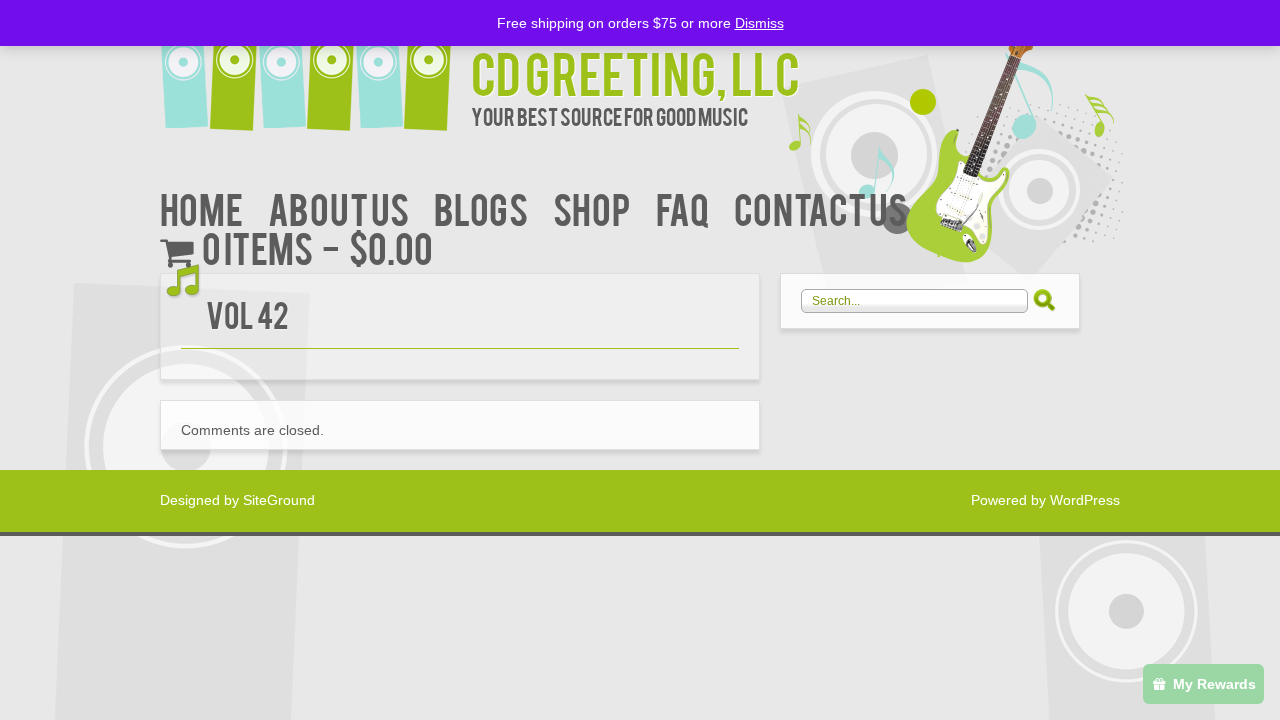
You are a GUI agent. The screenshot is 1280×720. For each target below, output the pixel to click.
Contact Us (820, 207)
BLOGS (481, 207)
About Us (338, 207)
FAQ (682, 207)
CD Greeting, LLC (635, 71)
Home (201, 207)
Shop (592, 207)
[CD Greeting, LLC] (315, 67)
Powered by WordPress (1045, 500)
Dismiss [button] (759, 23)
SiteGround (279, 500)
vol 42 (247, 313)
